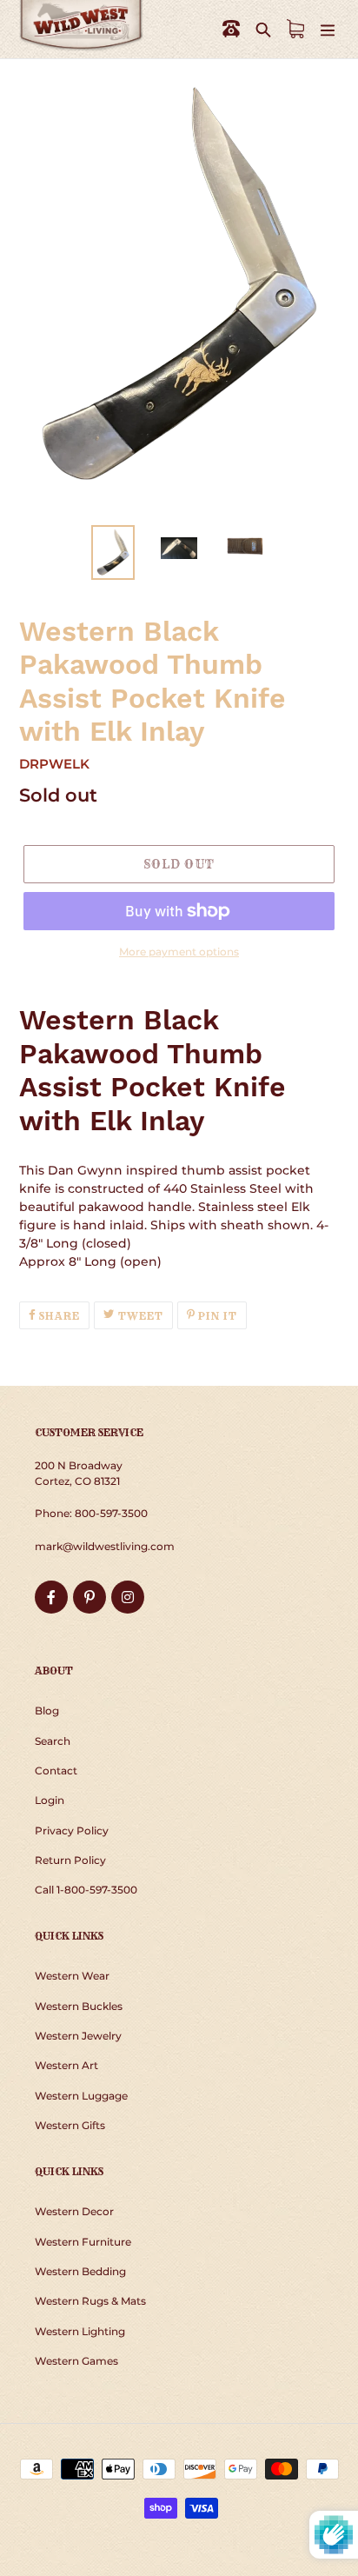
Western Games (76, 2361)
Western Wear (72, 1976)
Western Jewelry (78, 2036)
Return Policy (70, 1860)
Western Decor (74, 2211)
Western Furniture (83, 2242)
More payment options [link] (179, 952)
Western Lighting (80, 2331)
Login (50, 1800)
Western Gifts (70, 2125)
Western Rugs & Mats (90, 2301)
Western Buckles (79, 2006)
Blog (47, 1711)
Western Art (66, 2065)
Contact (56, 1771)
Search (53, 1741)
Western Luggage (81, 2096)
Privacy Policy (72, 1830)
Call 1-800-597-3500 (86, 1890)
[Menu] (328, 29)
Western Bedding (80, 2271)
